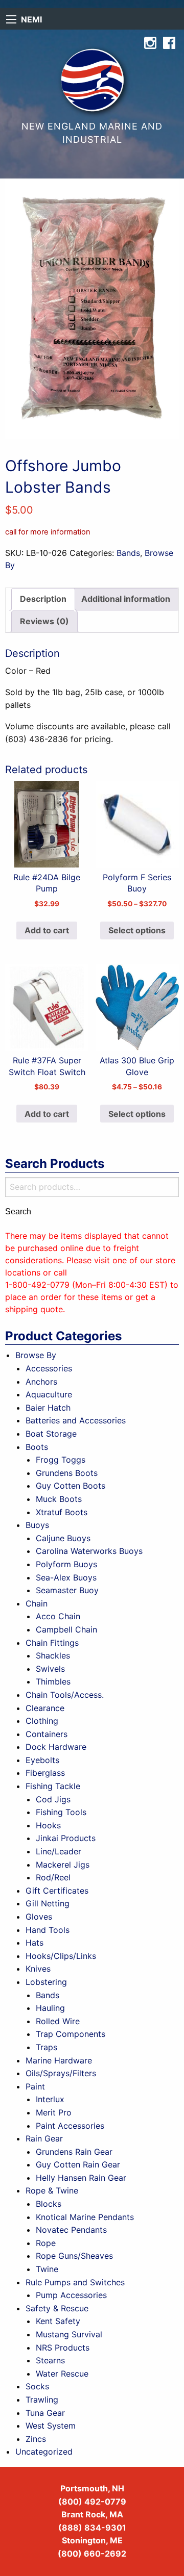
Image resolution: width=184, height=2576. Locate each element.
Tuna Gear (45, 2413)
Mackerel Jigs (63, 1865)
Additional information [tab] (126, 599)
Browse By (36, 1355)
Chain (37, 1603)
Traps (47, 2047)
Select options (137, 930)
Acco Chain (58, 1616)
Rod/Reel (53, 1877)
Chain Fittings (52, 1643)
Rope (46, 2243)
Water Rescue (62, 2374)
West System (51, 2426)
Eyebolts (42, 1760)
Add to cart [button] (47, 930)
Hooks (48, 1825)
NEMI (31, 19)
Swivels (50, 1669)
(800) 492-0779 (92, 2502)
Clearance (45, 1708)
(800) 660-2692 (92, 2554)
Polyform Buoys (66, 1564)
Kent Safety (58, 2321)
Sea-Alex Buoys (66, 1577)
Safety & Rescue (57, 2308)
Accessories (49, 1368)
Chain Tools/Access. (65, 1695)
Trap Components (71, 2034)
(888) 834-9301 (92, 2528)
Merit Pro (54, 2112)
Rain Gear (44, 2138)
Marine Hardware (59, 2060)
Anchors (41, 1382)
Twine (47, 2269)
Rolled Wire (58, 2021)
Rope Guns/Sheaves (74, 2256)
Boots (37, 1447)
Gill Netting (48, 1903)
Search (18, 1212)
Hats (34, 1943)
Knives (38, 1969)
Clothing (42, 1721)
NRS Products (63, 2348)
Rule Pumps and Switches (75, 2282)
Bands (128, 553)
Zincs (36, 2439)
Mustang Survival (69, 2334)
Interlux (50, 2099)
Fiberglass (45, 1773)
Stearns (50, 2360)
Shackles (53, 1655)
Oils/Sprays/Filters (61, 2073)
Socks (37, 2386)
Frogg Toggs (61, 1460)
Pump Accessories (71, 2295)
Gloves (39, 1917)
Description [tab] (43, 599)
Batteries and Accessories (76, 1420)
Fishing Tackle (53, 1786)
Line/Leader (59, 1851)
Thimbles (53, 1681)
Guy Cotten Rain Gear (78, 2164)
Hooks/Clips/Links (61, 1956)
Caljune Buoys (63, 1538)
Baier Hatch (48, 1408)
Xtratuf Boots (62, 1512)
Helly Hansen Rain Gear (81, 2178)
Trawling (42, 2400)
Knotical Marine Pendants (85, 2217)
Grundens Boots (67, 1473)
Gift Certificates (57, 1891)
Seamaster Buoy (67, 1590)
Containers (47, 1734)
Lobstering (46, 1982)
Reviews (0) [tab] (44, 621)
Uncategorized (44, 2452)
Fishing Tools (61, 1812)
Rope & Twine (52, 2190)
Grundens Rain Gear (74, 2152)
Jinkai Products (66, 1838)
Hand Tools (48, 1930)
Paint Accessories (70, 2126)
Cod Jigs (53, 1799)
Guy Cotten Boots (71, 1486)
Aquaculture (49, 1394)
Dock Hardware (56, 1747)
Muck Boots (59, 1499)
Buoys (37, 1525)
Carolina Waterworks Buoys (89, 1551)
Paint (35, 2086)
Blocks (49, 2204)
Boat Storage (51, 1434)
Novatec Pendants (71, 2230)
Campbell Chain (66, 1629)
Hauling (50, 2008)
